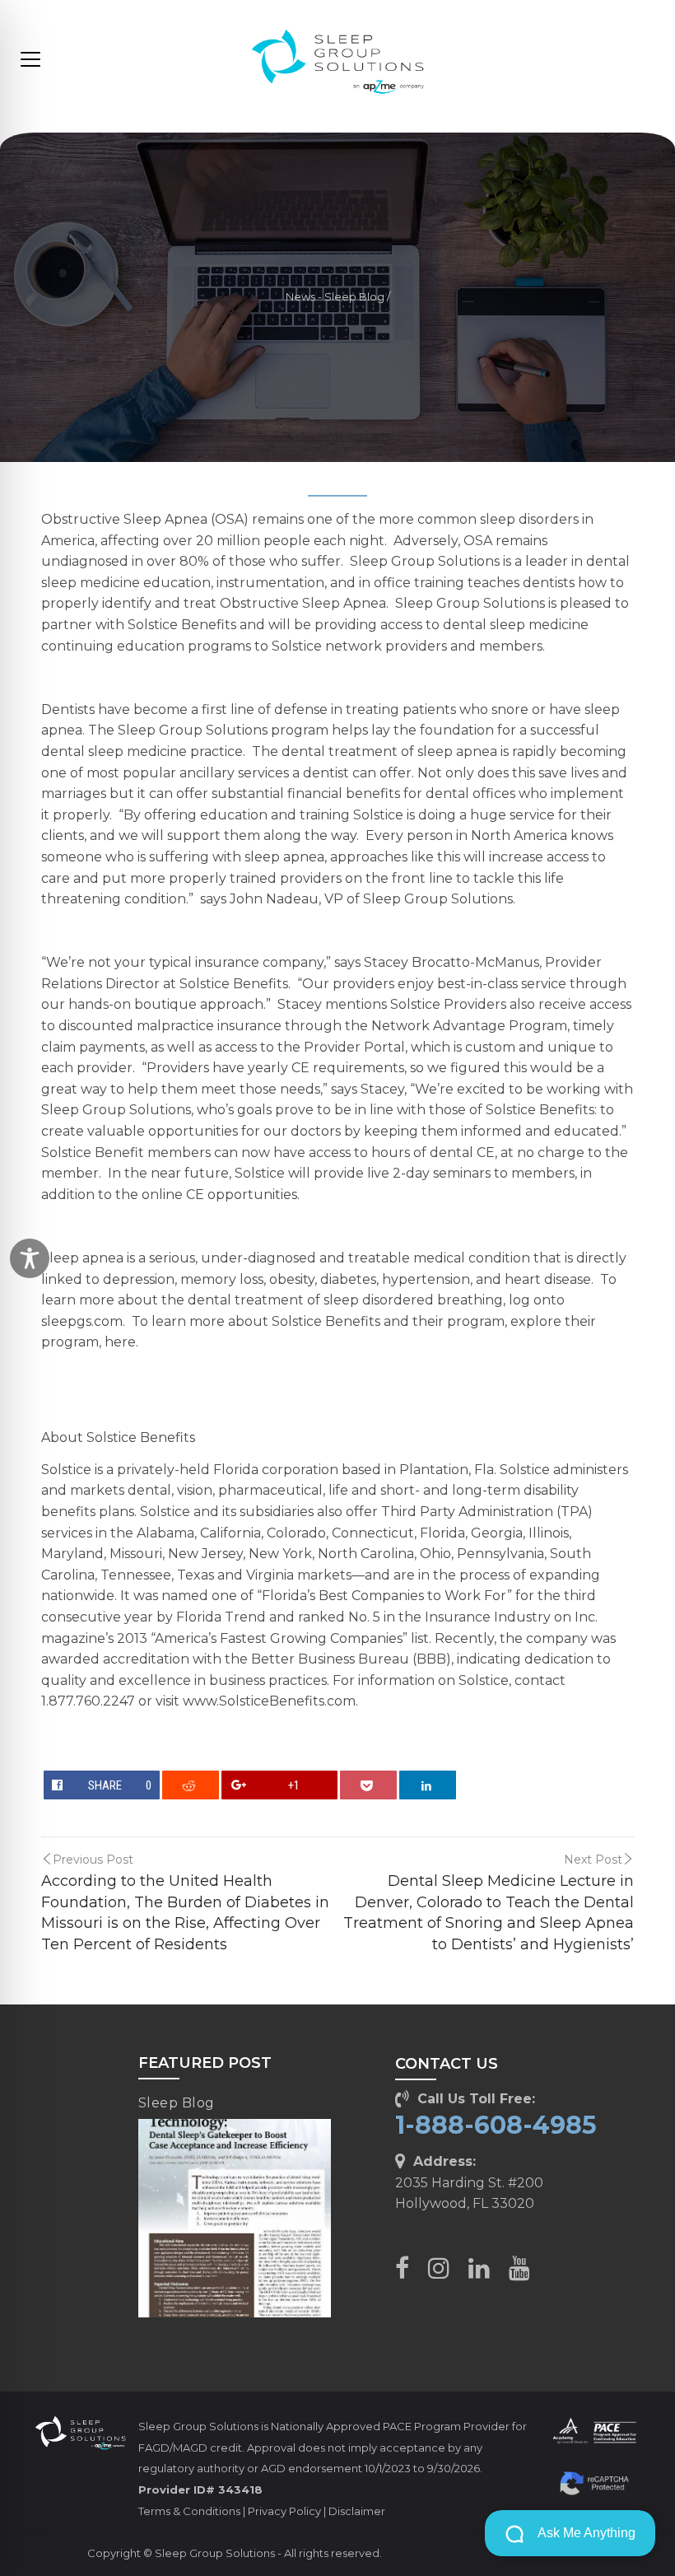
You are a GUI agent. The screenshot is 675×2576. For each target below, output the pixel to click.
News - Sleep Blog (335, 297)
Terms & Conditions (189, 2511)
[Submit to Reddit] (191, 1785)
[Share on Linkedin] (428, 1785)
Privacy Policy (284, 2511)
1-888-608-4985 (496, 2125)
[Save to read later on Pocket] (369, 1785)
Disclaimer (357, 2511)
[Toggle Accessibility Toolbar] (30, 1258)
